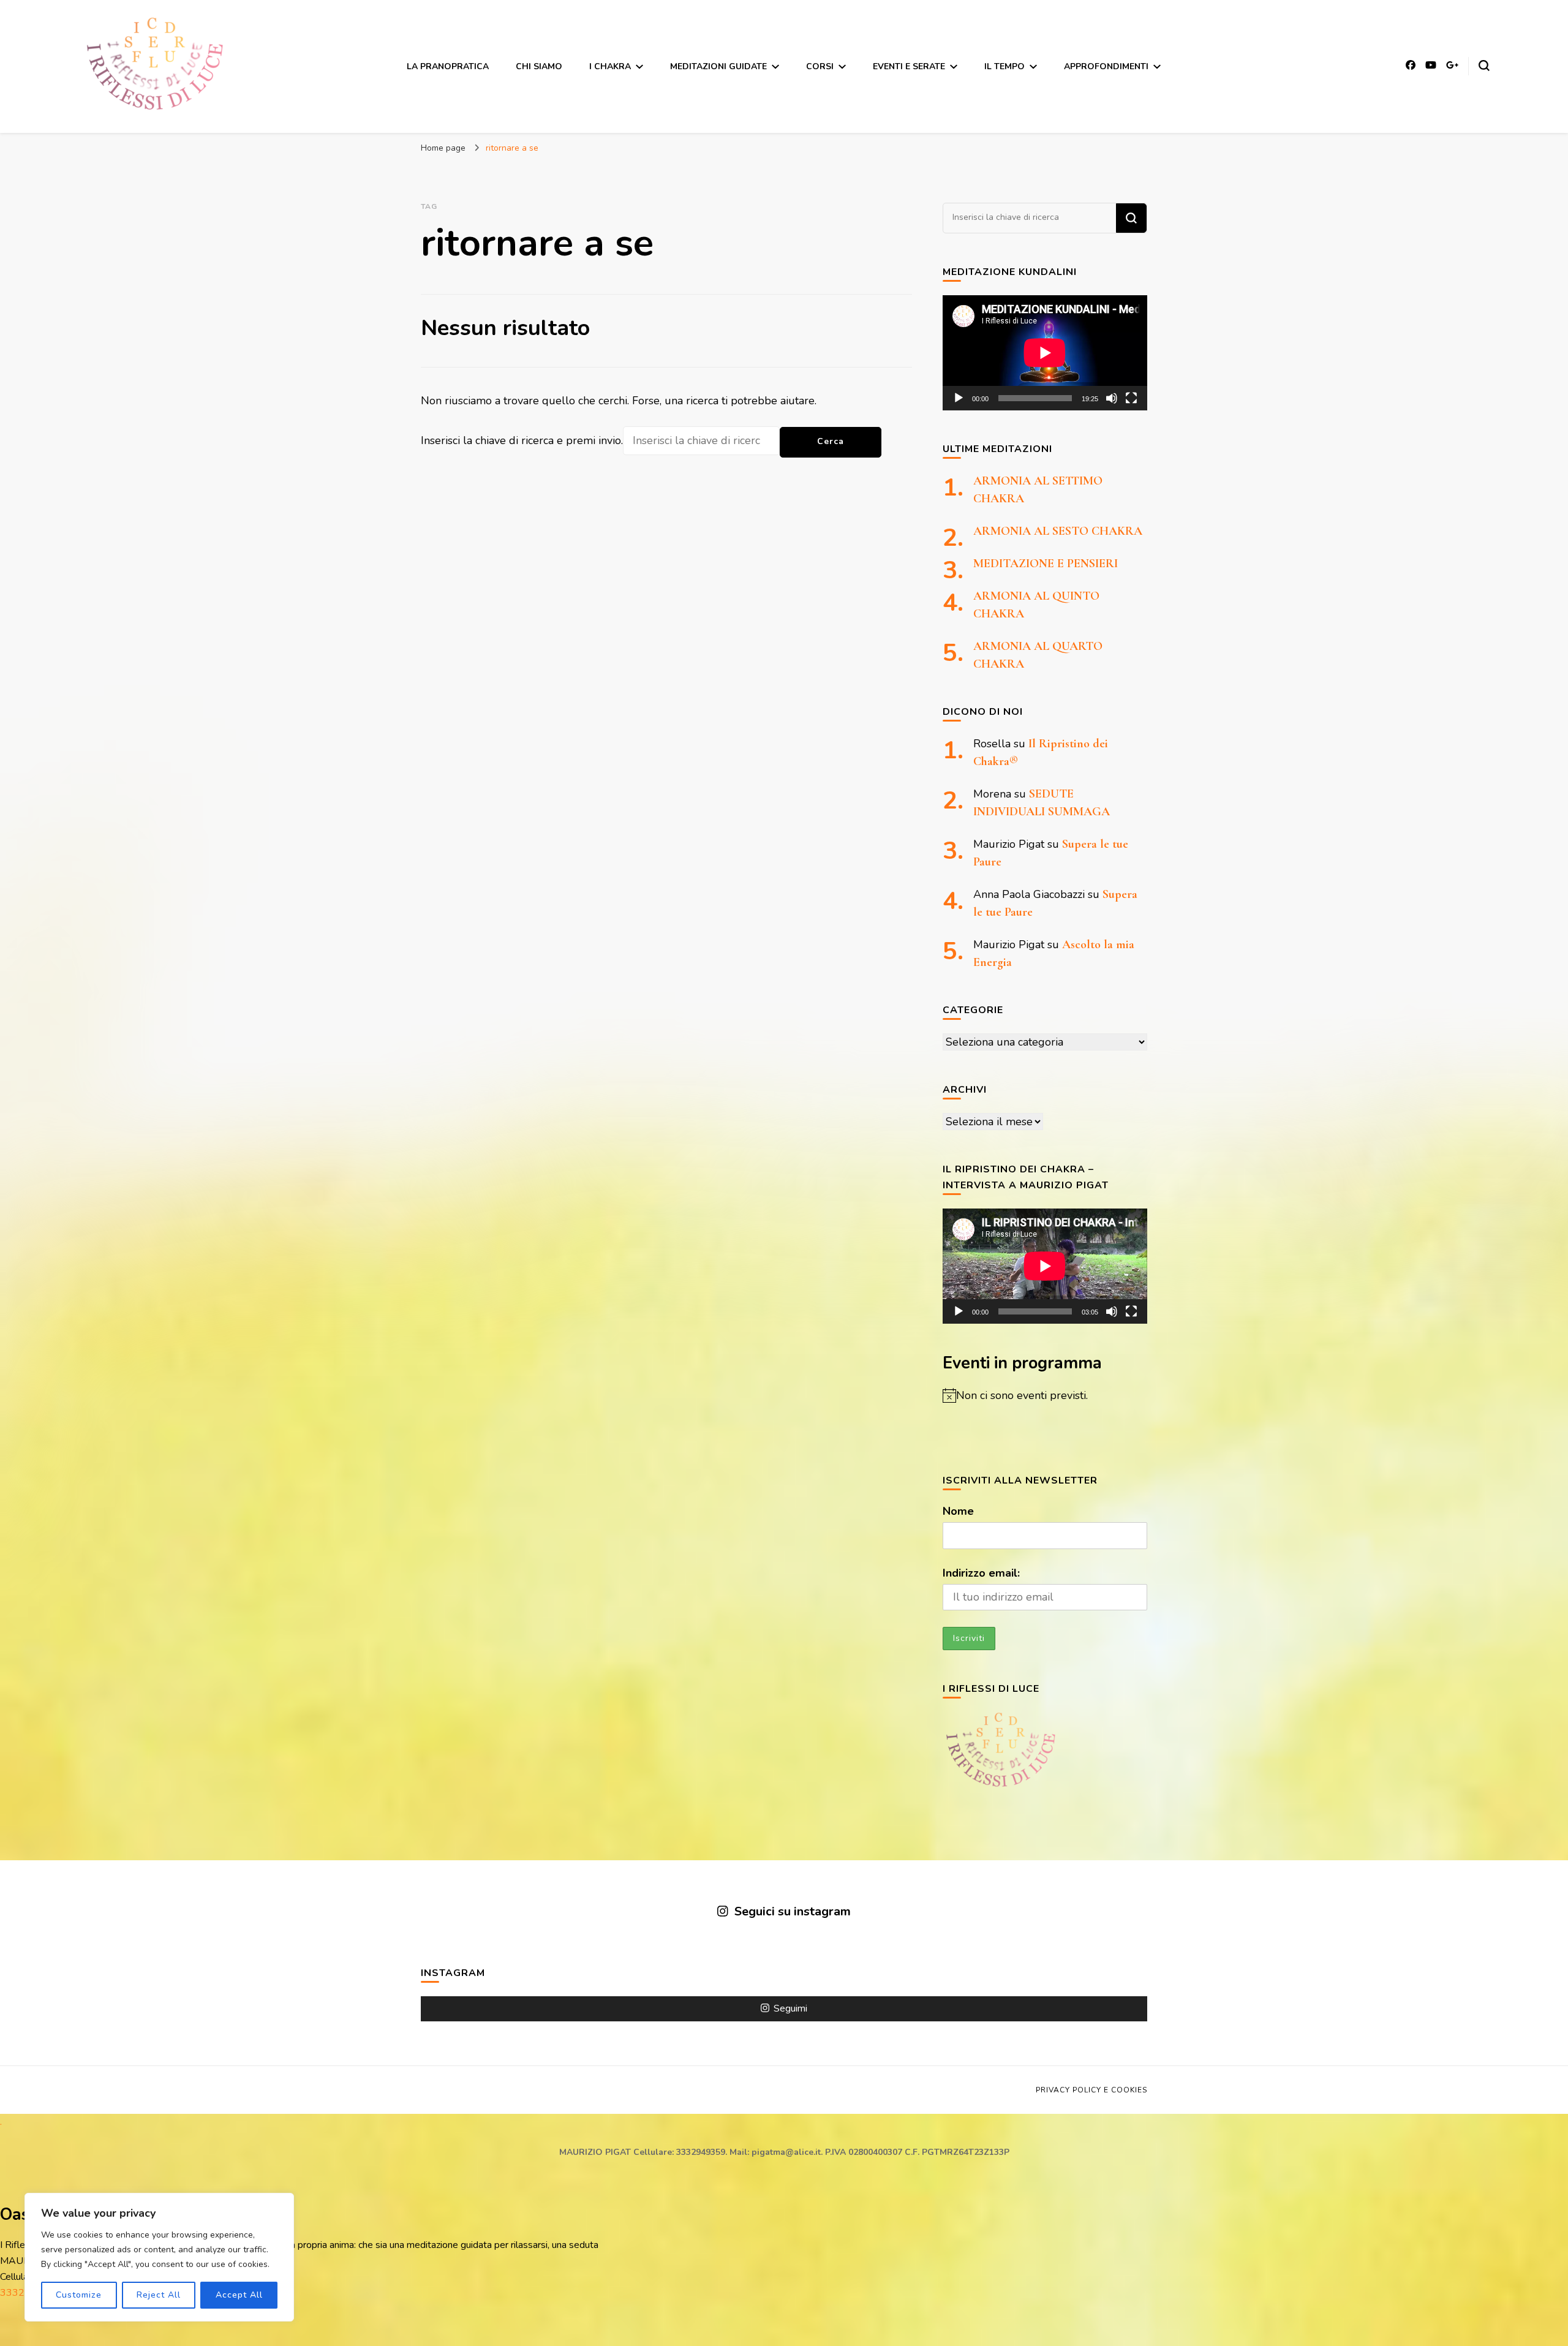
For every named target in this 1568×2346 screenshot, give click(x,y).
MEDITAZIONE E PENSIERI (1046, 564)
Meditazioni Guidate (718, 66)
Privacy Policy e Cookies (1091, 2090)
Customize (79, 2295)
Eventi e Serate (909, 66)
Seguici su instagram (792, 1911)
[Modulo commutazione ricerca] (1484, 66)
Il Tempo (1005, 66)
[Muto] (1112, 398)
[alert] (1045, 1396)
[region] (159, 2257)
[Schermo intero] (1131, 398)
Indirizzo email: (981, 1573)
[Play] (959, 398)
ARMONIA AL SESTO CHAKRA (1058, 531)
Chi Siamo (539, 66)
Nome (958, 1511)
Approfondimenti (1106, 66)
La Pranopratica (448, 66)
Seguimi (790, 2008)
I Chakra (610, 66)
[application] (1045, 353)
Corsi (820, 66)
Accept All (239, 2295)
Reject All (159, 2295)
